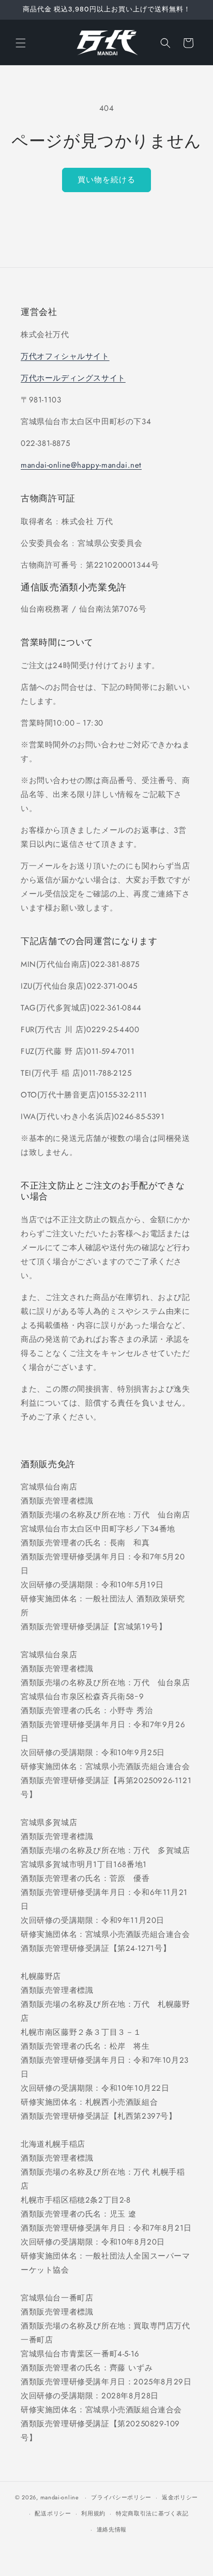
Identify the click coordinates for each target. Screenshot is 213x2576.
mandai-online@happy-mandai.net (81, 465)
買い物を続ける (106, 180)
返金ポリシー (180, 2497)
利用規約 (93, 2513)
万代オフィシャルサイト (65, 356)
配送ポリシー (53, 2513)
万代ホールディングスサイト (73, 378)
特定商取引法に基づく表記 (152, 2513)
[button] (21, 43)
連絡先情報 (112, 2529)
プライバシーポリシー (121, 2497)
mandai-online (60, 2497)
